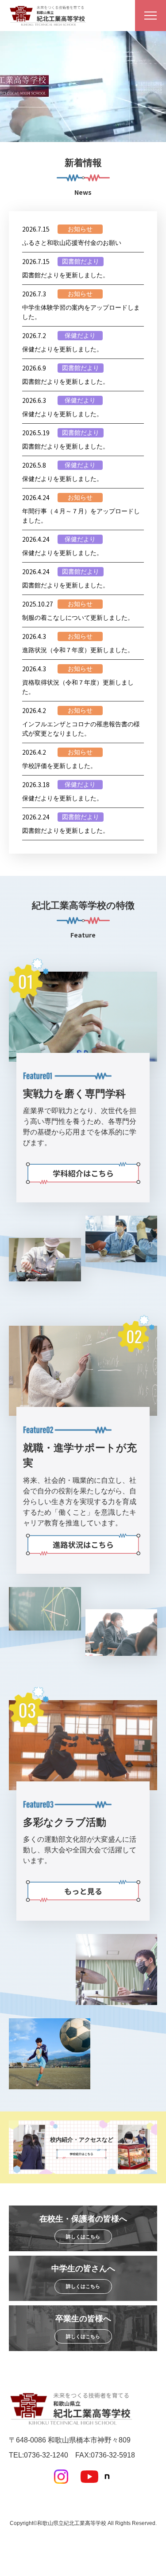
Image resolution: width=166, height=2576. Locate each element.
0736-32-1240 (46, 2455)
